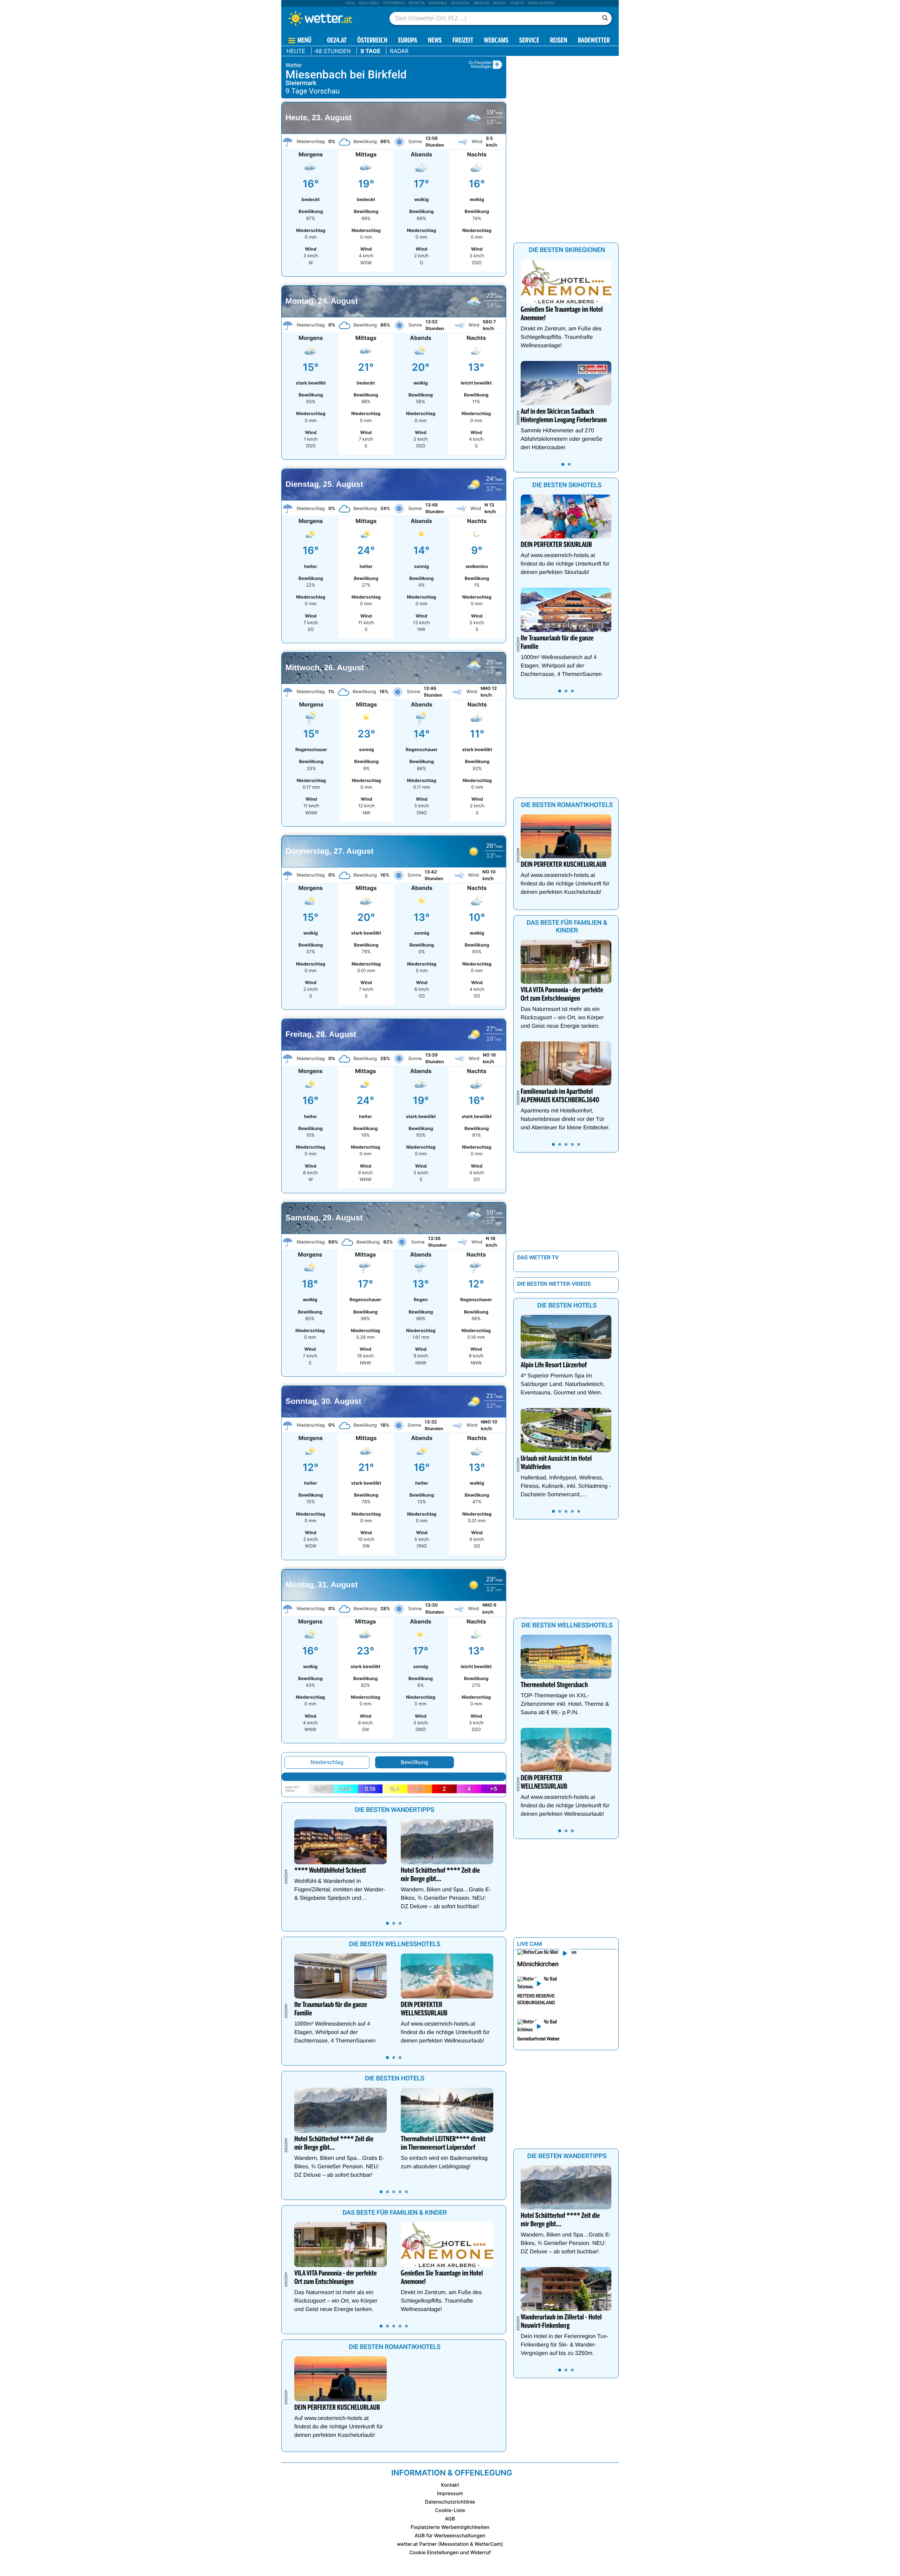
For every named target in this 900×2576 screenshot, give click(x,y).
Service (529, 41)
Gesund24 (460, 3)
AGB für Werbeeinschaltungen (450, 2536)
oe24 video (369, 3)
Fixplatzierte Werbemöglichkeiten (450, 2527)
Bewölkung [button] (414, 1762)
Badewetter (594, 41)
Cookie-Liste (450, 2510)
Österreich (394, 3)
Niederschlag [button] (327, 1762)
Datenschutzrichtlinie (450, 2502)
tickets (516, 3)
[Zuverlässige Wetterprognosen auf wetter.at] (332, 18)
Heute (296, 51)
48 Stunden (333, 51)
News (435, 41)
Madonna (438, 3)
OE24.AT (337, 41)
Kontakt (450, 2485)
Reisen (499, 3)
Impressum (450, 2494)
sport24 (417, 3)
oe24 (350, 3)
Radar (399, 51)
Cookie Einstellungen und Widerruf (450, 2553)
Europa (407, 41)
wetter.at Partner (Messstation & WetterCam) (450, 2544)
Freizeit (463, 41)
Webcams (496, 41)
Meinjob (481, 3)
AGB (450, 2519)
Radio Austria (541, 3)
